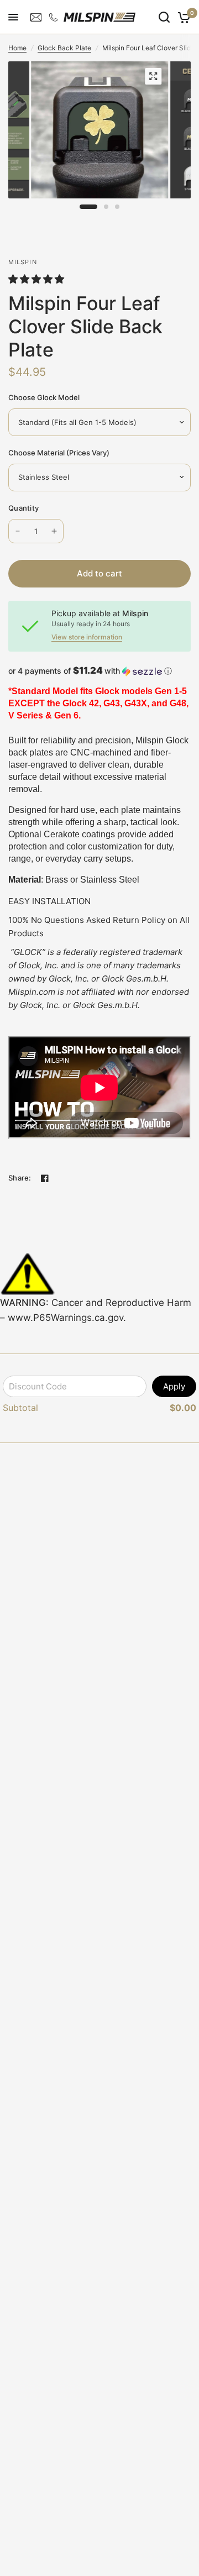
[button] (38, 279)
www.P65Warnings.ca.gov (66, 1318)
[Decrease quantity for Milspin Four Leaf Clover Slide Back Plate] (18, 531)
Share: (20, 1178)
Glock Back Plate (64, 48)
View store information (87, 637)
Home (17, 48)
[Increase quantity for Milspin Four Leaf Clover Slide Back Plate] (54, 531)
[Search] (164, 17)
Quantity (23, 508)
